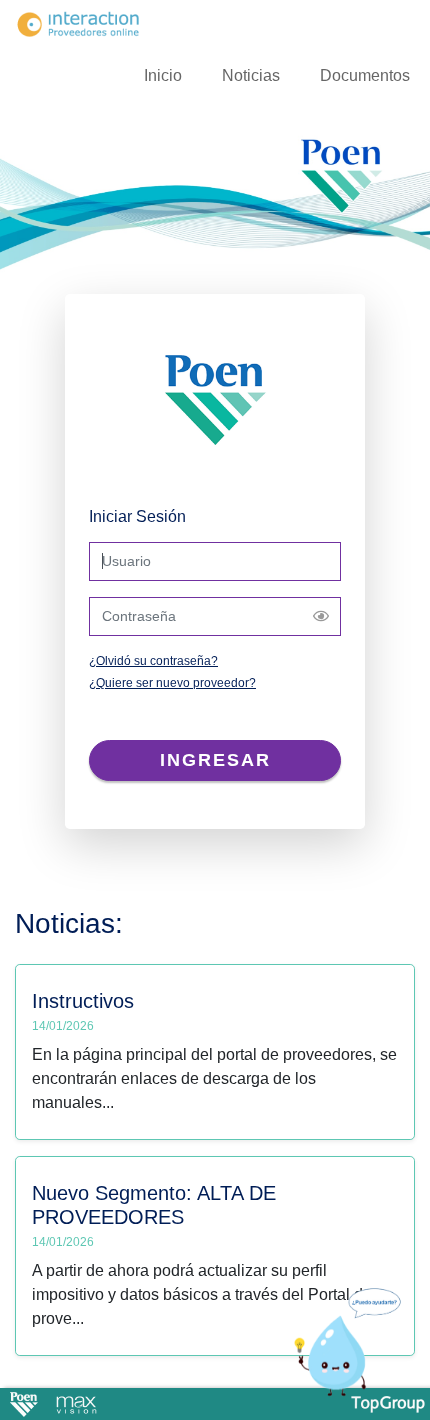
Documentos (365, 75)
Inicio (163, 75)
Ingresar (215, 760)
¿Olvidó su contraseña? (153, 661)
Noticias (251, 75)
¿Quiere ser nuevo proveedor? (172, 683)
